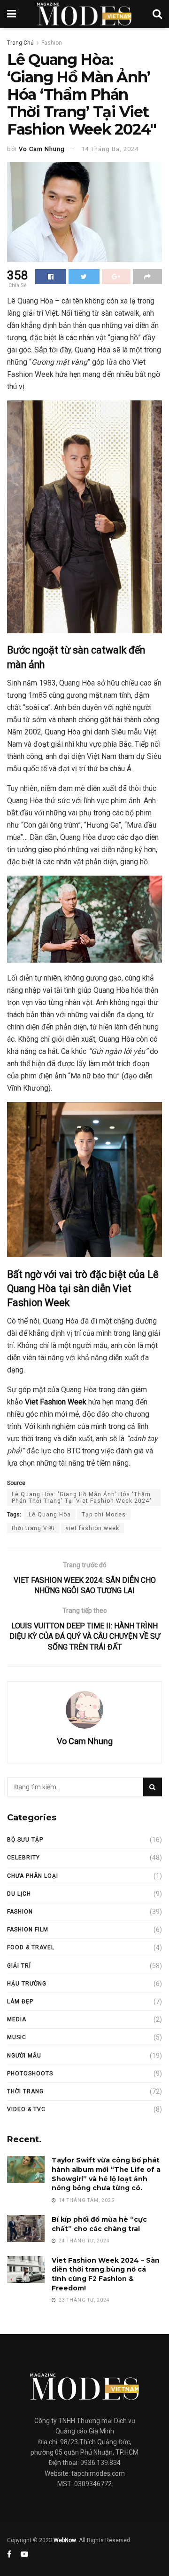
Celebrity (23, 1858)
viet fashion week (92, 1528)
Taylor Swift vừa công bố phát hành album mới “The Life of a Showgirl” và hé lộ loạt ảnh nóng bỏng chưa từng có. (106, 2174)
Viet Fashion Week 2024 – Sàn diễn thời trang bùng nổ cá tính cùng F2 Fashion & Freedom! (106, 2274)
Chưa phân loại (33, 1876)
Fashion (52, 43)
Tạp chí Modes (104, 1515)
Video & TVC (26, 2109)
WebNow (65, 2540)
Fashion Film (28, 1930)
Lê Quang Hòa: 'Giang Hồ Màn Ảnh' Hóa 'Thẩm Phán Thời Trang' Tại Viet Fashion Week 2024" (82, 1498)
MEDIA (17, 2019)
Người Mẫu (24, 2056)
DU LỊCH (19, 1894)
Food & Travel (31, 1947)
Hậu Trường (27, 1984)
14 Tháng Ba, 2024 (110, 149)
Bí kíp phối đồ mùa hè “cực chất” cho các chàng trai (99, 2224)
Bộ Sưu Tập (25, 1840)
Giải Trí (19, 1966)
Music (17, 2037)
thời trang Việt (33, 1528)
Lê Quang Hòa (50, 1515)
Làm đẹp (20, 2002)
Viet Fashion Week (56, 1402)
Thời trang (25, 2091)
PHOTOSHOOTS (30, 2074)
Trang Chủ (20, 43)
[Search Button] (153, 1787)
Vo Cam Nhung (42, 149)
